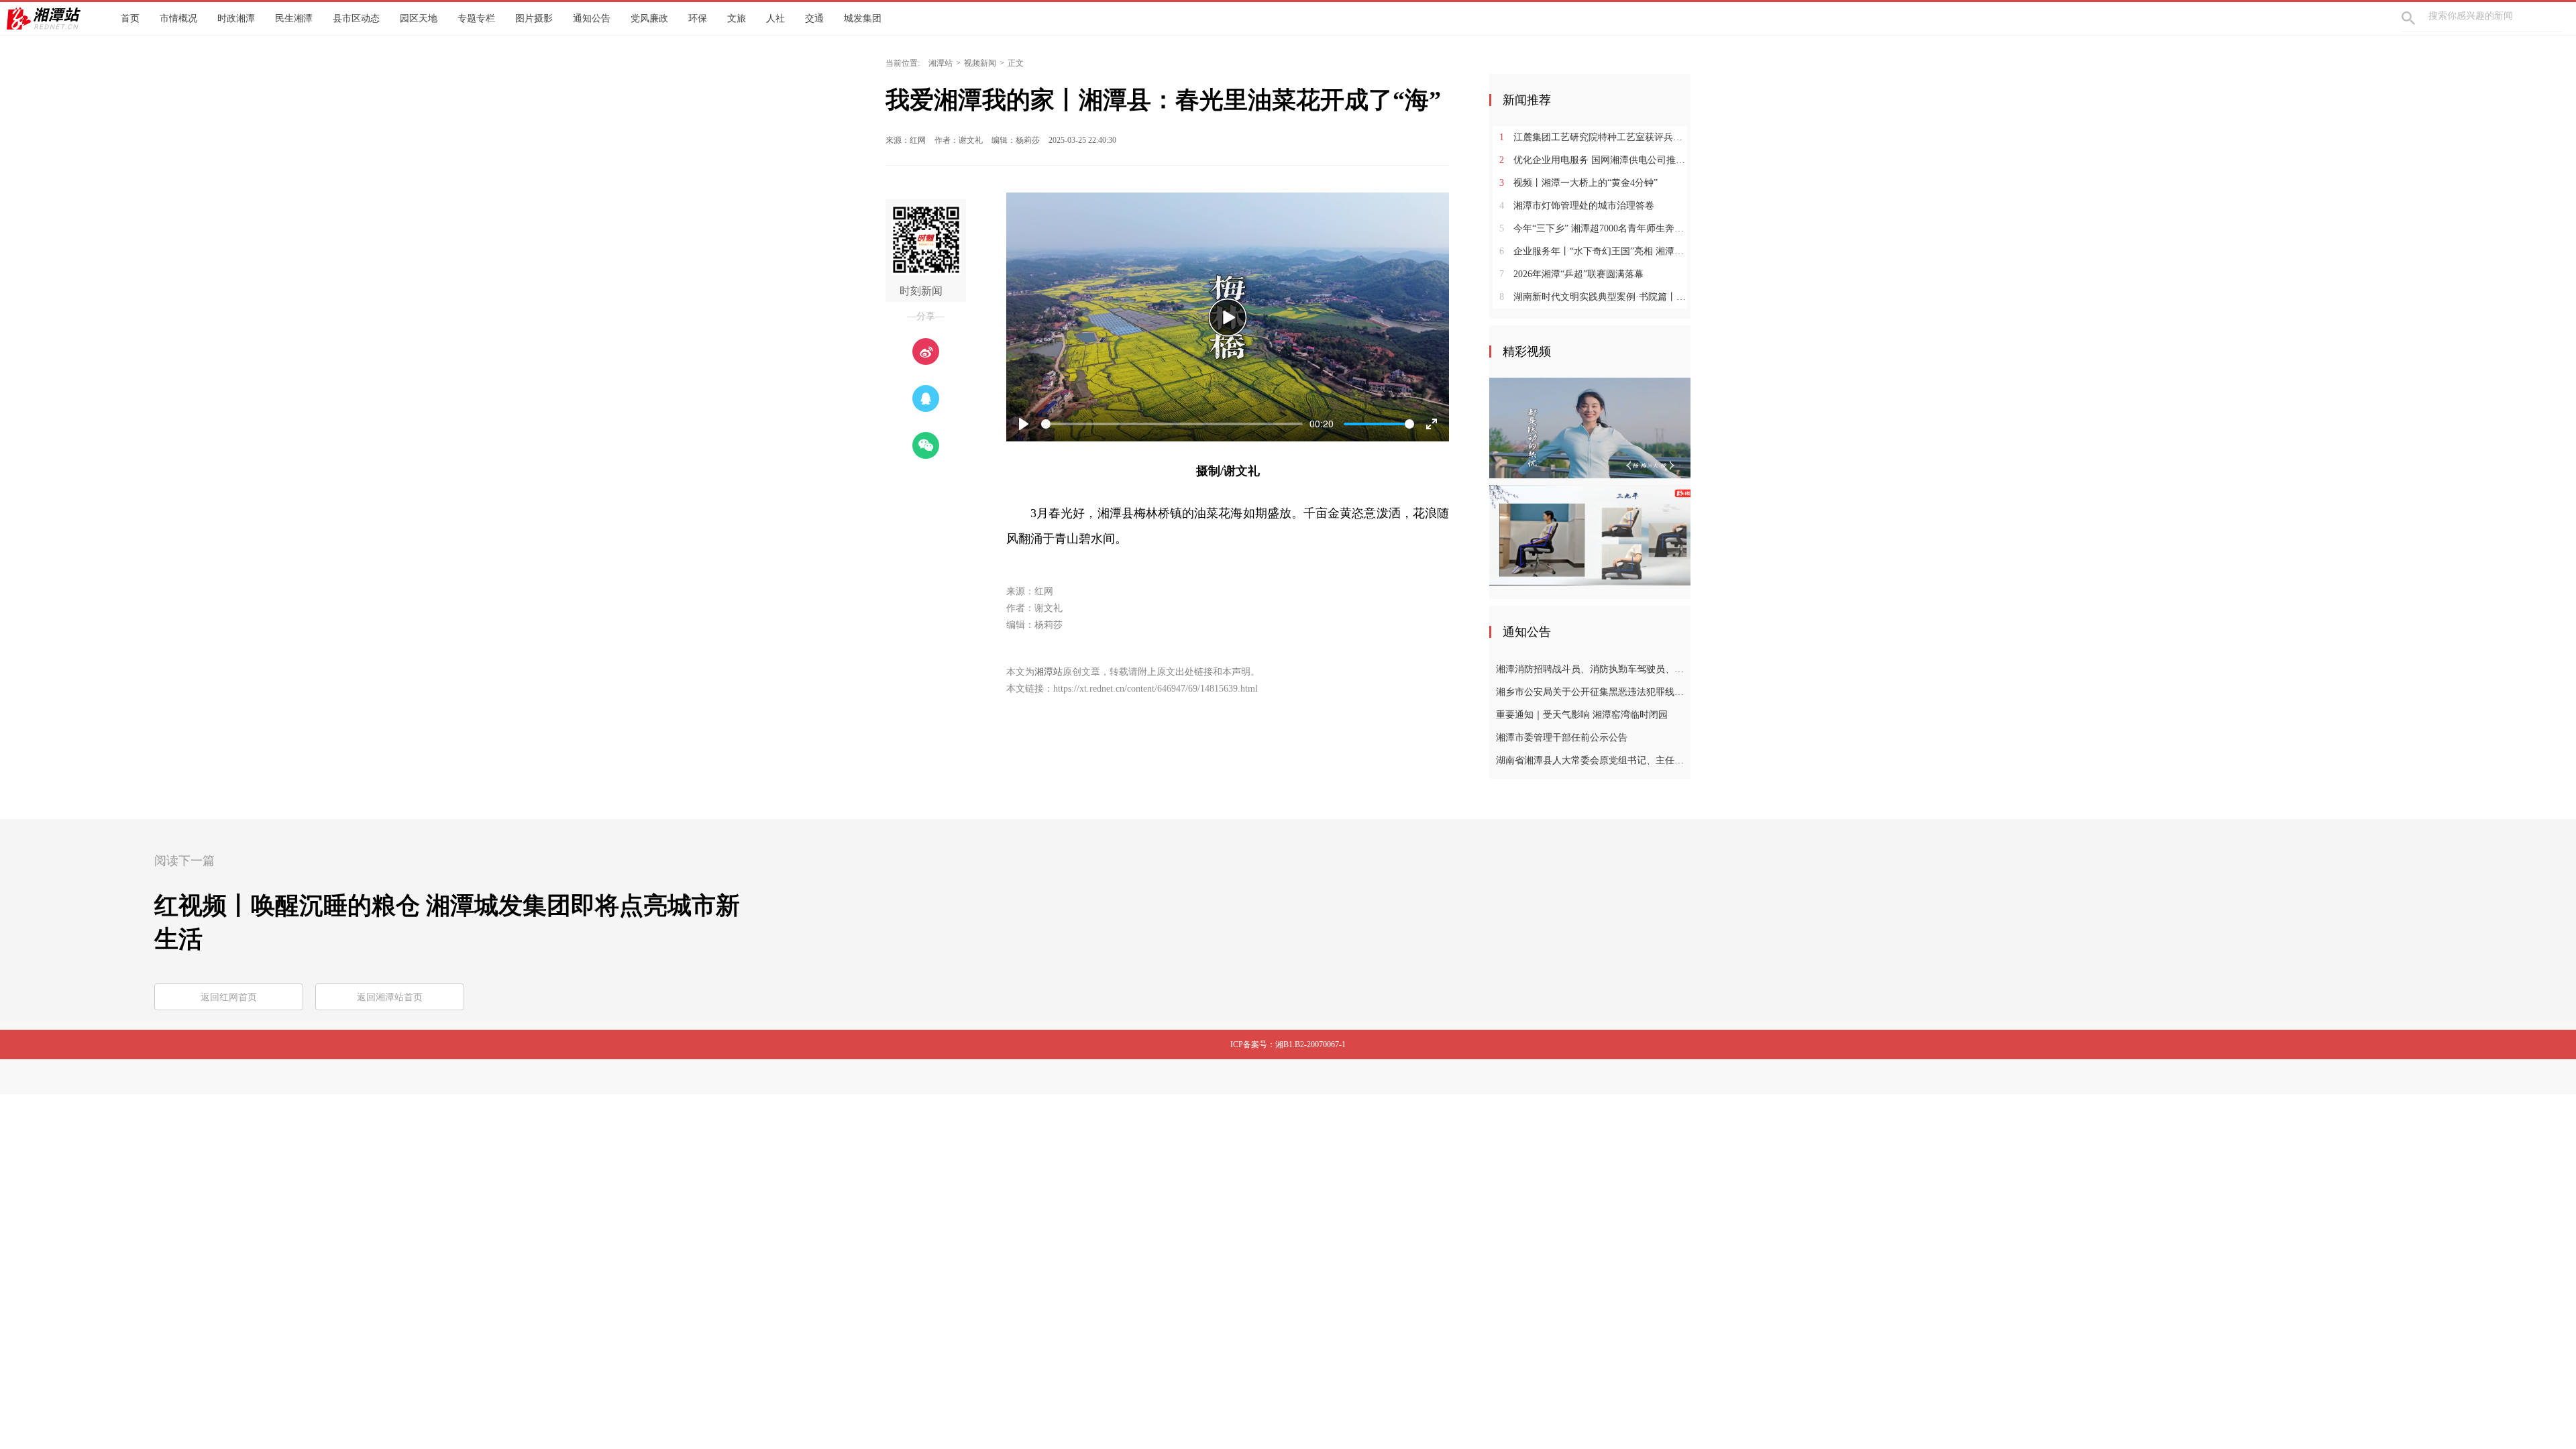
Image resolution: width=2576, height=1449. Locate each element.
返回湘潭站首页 (390, 997)
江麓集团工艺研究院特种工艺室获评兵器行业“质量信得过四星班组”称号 (1595, 137)
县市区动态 (356, 18)
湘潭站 (941, 63)
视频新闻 (980, 63)
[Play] (1228, 317)
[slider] (1172, 424)
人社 (775, 18)
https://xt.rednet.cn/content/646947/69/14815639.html (1156, 689)
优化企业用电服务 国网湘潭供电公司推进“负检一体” (1595, 160)
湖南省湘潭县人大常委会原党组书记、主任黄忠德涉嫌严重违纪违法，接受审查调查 (1592, 760)
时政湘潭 (236, 18)
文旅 (737, 18)
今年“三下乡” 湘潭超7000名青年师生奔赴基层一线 (1595, 228)
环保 (698, 18)
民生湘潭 (294, 18)
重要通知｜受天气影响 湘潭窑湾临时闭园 (1582, 715)
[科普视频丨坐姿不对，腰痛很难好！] (1590, 535)
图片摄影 (534, 18)
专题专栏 (476, 18)
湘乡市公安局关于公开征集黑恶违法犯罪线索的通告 (1592, 692)
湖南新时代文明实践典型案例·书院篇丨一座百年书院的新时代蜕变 (1595, 297)
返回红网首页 (229, 997)
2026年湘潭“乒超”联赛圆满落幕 (1571, 274)
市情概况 (178, 18)
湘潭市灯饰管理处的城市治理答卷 (1577, 206)
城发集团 (863, 18)
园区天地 (419, 18)
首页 (130, 18)
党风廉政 (649, 18)
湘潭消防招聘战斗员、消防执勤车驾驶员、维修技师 (1592, 669)
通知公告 (592, 18)
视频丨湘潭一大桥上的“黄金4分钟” (1578, 183)
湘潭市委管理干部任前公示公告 (1562, 738)
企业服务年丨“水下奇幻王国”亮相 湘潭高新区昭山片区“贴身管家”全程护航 (1595, 251)
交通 (814, 18)
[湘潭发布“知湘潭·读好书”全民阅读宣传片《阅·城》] (1590, 427)
